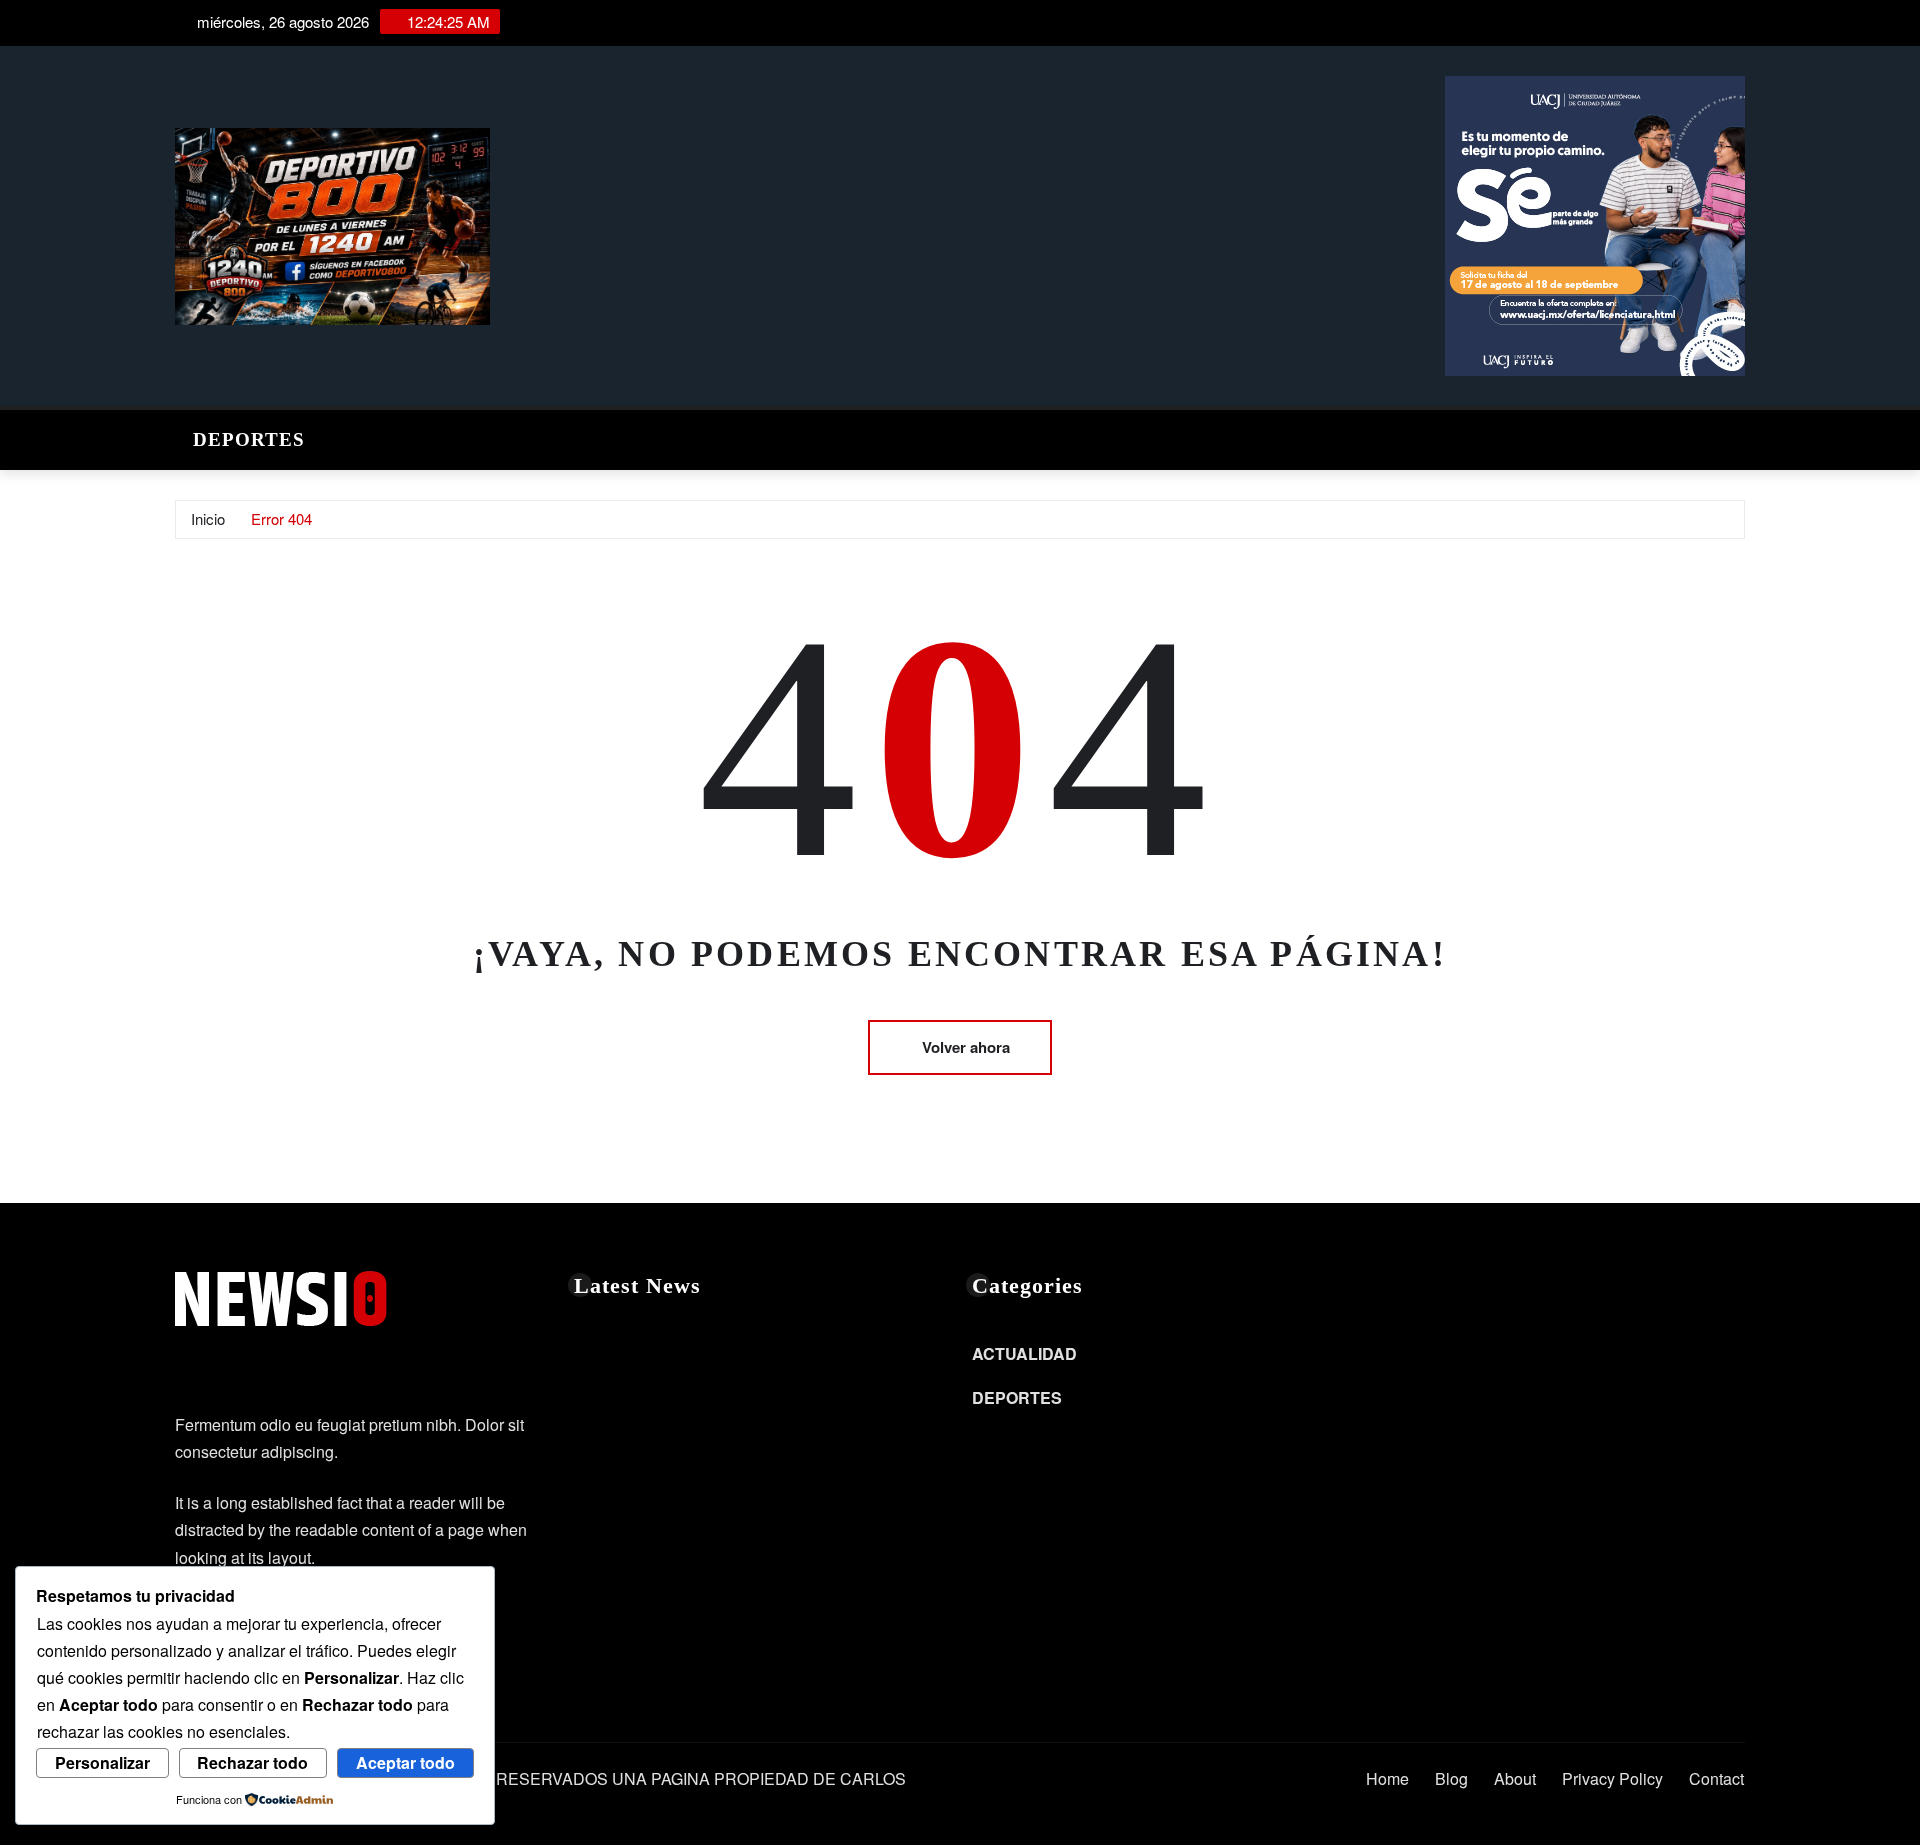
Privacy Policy (1612, 1778)
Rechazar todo (252, 1762)
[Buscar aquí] (1739, 434)
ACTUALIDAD (1024, 1353)
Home (1387, 1778)
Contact (1716, 1778)
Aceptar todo (405, 1762)
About (1515, 1778)
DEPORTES (249, 439)
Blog (1451, 1778)
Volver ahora (966, 1047)
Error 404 (281, 518)
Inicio (208, 518)
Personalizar (102, 1762)
